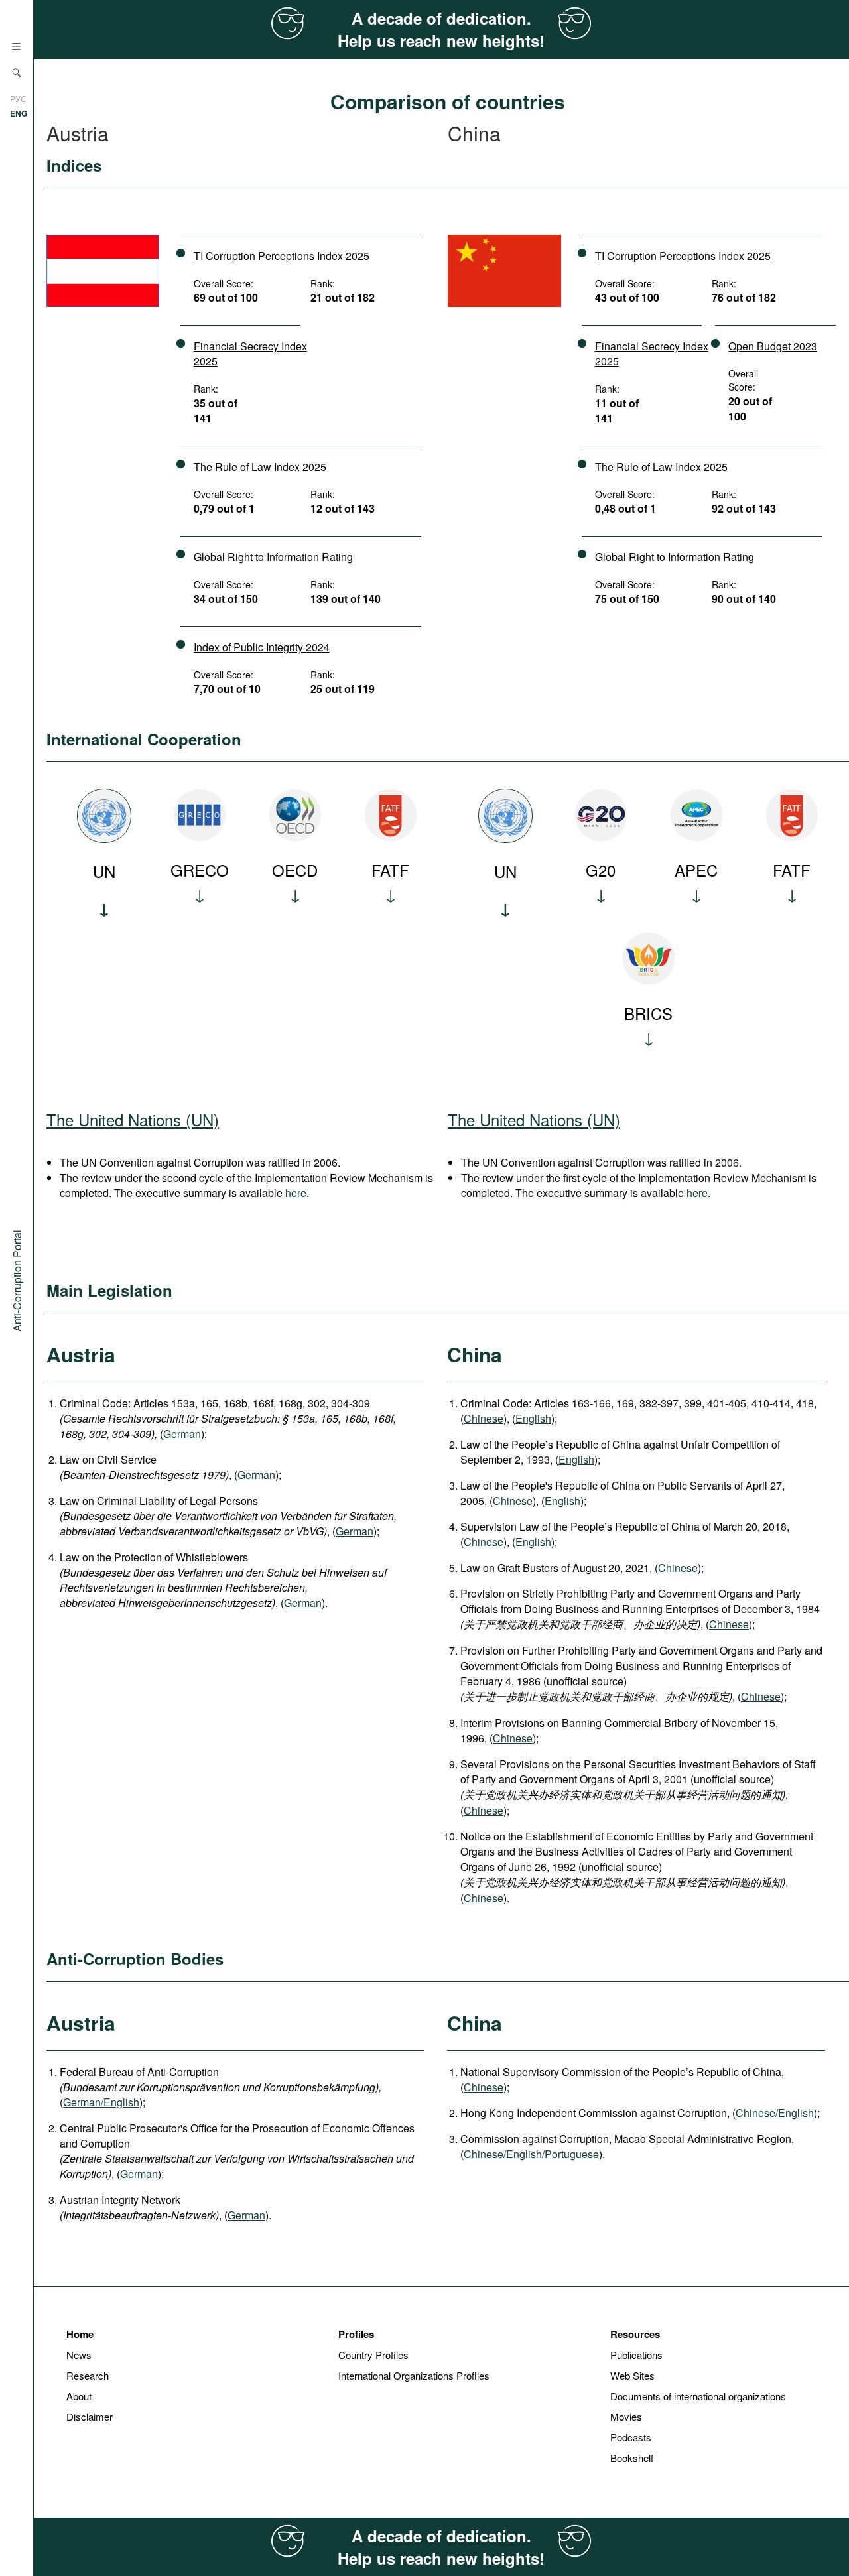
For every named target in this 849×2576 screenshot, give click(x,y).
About (79, 2396)
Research (88, 2375)
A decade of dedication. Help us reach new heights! (441, 29)
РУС (18, 98)
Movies (626, 2416)
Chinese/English (775, 2113)
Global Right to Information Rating (273, 557)
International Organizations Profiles (414, 2375)
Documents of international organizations (698, 2396)
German (182, 1434)
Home (80, 2334)
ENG (19, 113)
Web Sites (632, 2375)
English (533, 1418)
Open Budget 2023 (773, 346)
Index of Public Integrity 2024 (262, 647)
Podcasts (631, 2437)
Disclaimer (90, 2416)
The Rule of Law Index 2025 (260, 467)
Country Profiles (373, 2355)
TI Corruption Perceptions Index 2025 (282, 256)
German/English (101, 2102)
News (79, 2355)
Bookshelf (632, 2458)
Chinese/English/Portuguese (531, 2154)
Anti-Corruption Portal (17, 1281)
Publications (636, 2355)
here (296, 1193)
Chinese (484, 1418)
